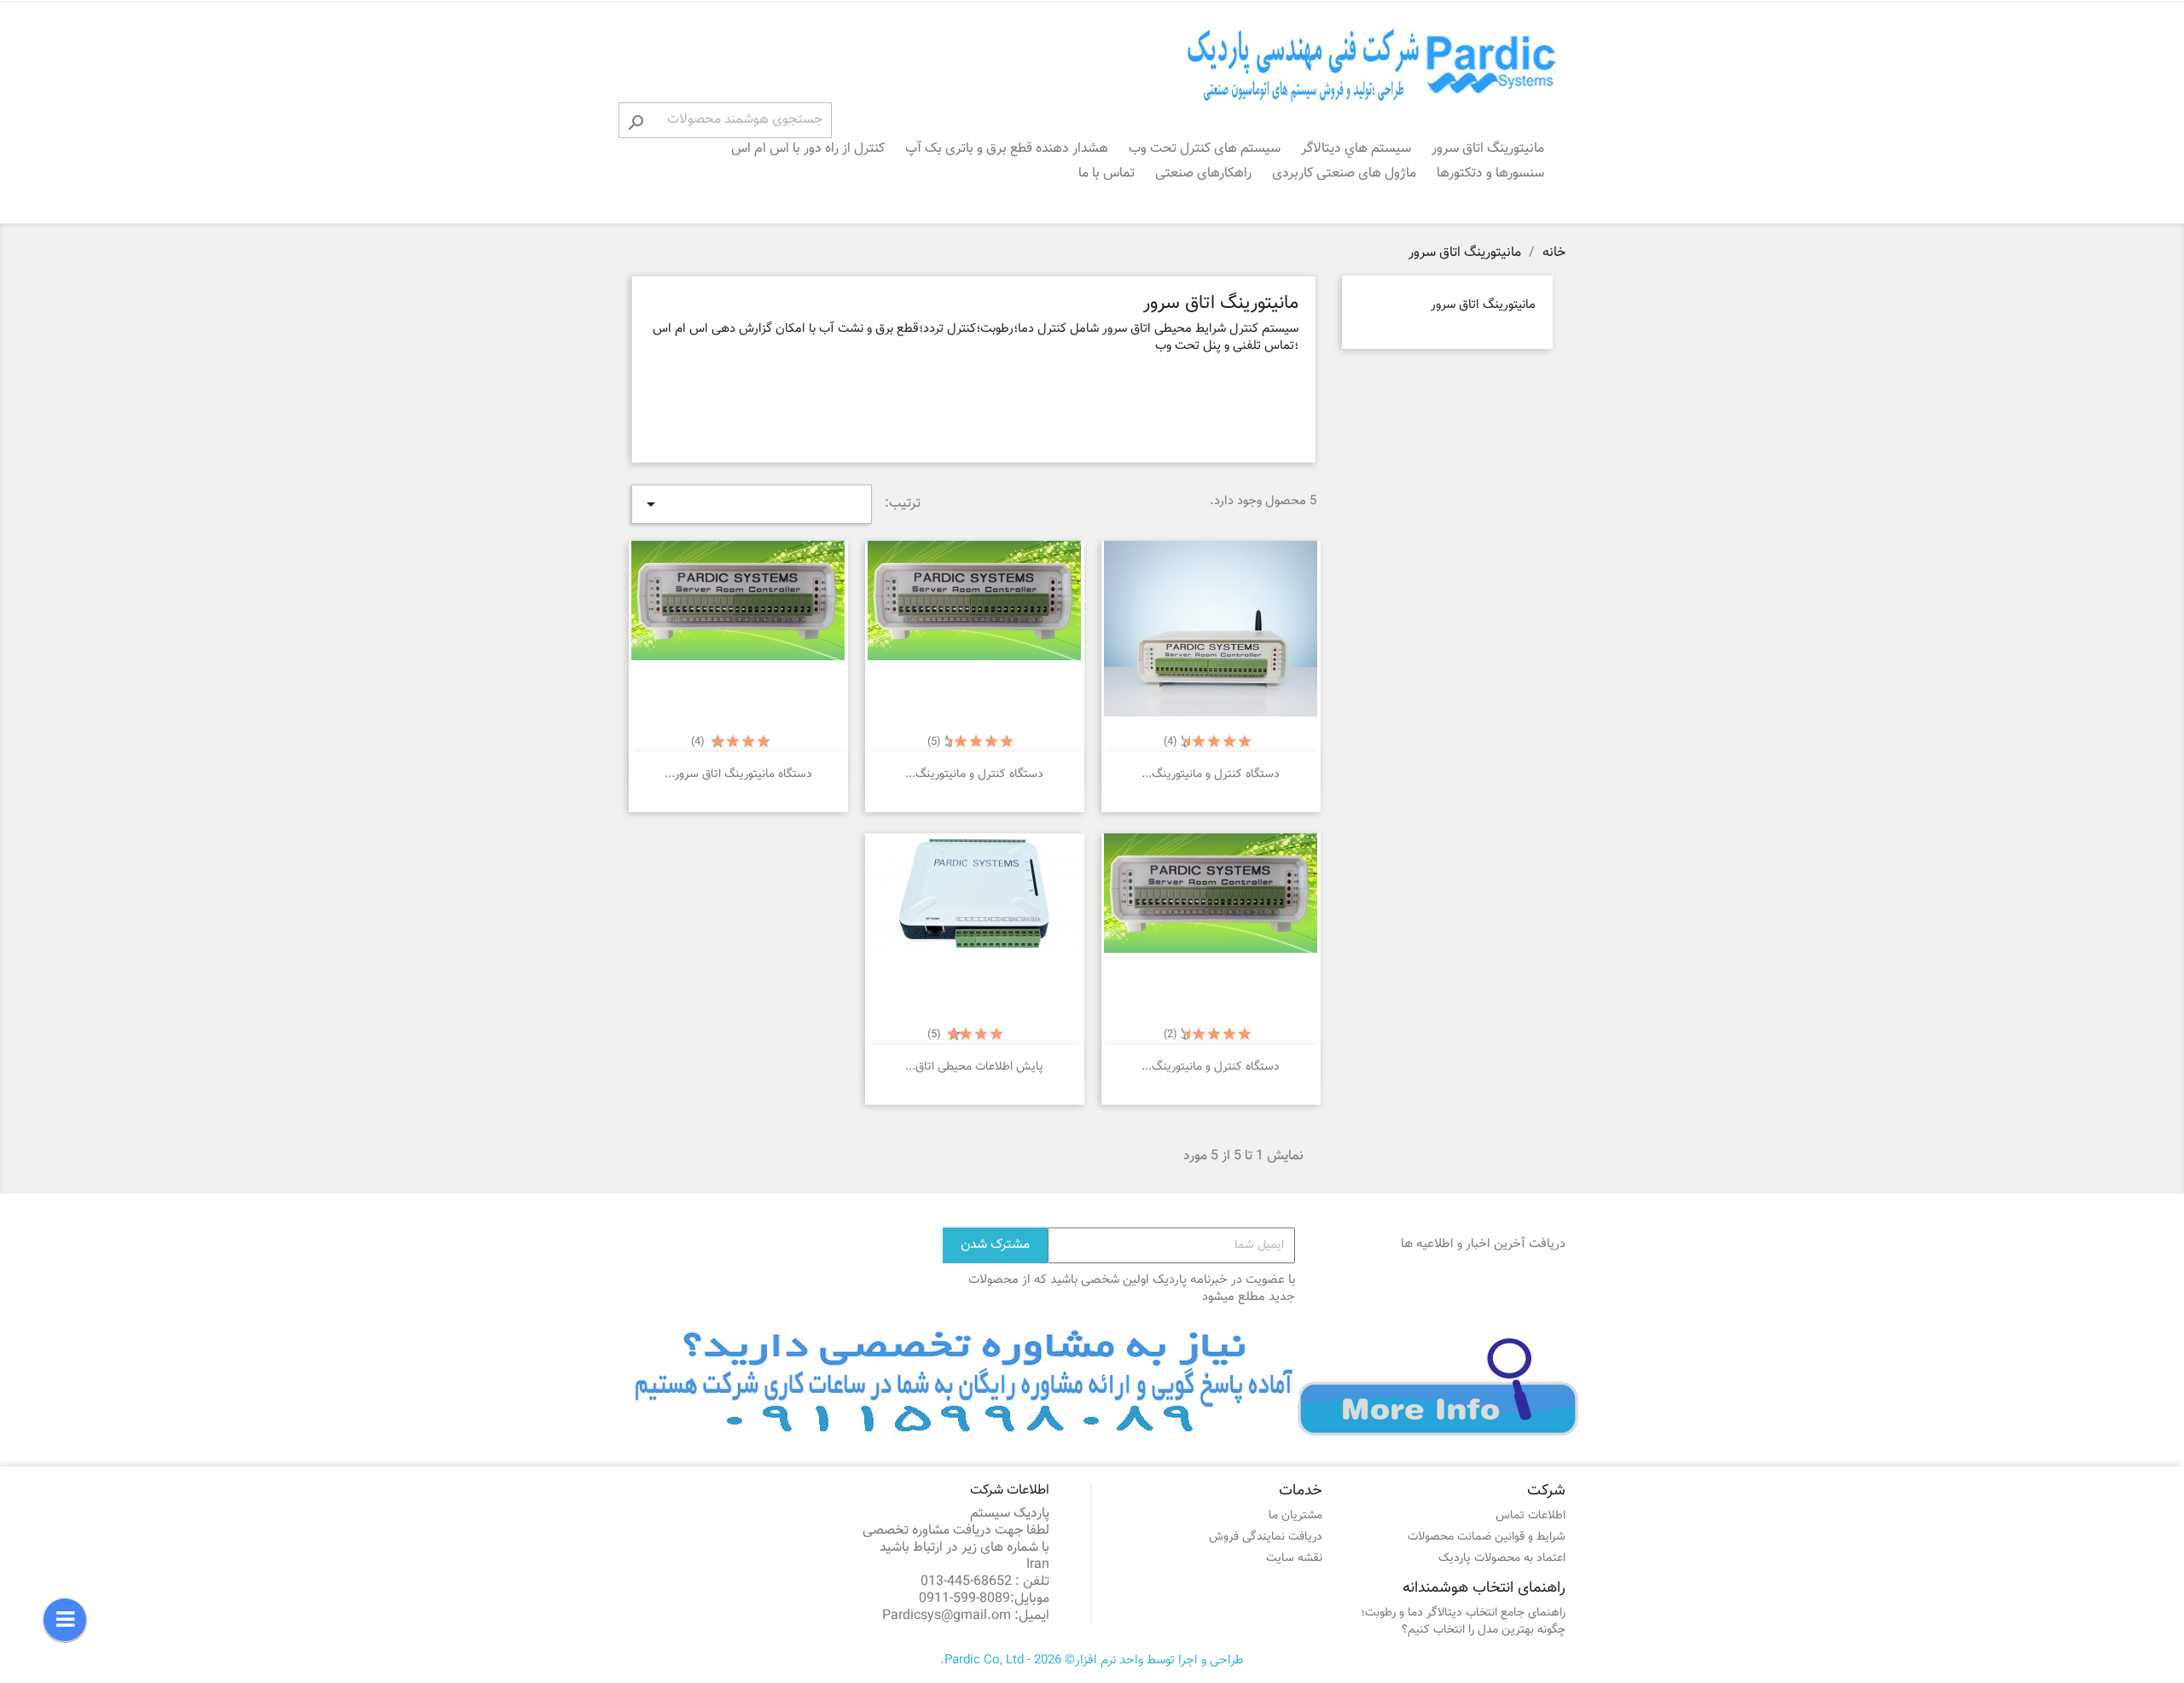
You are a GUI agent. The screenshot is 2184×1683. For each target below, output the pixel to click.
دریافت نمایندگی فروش (1266, 1537)
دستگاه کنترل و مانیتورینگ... (1211, 775)
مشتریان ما (1295, 1516)
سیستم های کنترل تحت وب (1205, 149)
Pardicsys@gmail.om (947, 1616)
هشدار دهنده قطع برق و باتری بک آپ (1007, 149)
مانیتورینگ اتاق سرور (1488, 149)
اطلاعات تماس (1531, 1516)
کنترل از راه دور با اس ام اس (808, 149)
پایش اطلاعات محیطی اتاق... (974, 1067)
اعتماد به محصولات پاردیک (1502, 1558)
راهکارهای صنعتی (1203, 174)
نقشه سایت (1294, 1558)
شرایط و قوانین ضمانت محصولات (1487, 1537)
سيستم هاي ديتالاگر (1356, 149)
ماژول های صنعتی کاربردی (1344, 174)
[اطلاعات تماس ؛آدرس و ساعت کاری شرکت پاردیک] (1105, 1382)
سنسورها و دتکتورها (1490, 174)
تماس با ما (1107, 174)
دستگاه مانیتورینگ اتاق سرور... (738, 775)
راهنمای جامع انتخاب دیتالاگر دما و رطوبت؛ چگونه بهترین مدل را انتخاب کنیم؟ (1463, 1622)
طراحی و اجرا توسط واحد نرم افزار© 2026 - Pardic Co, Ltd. (1092, 1660)
